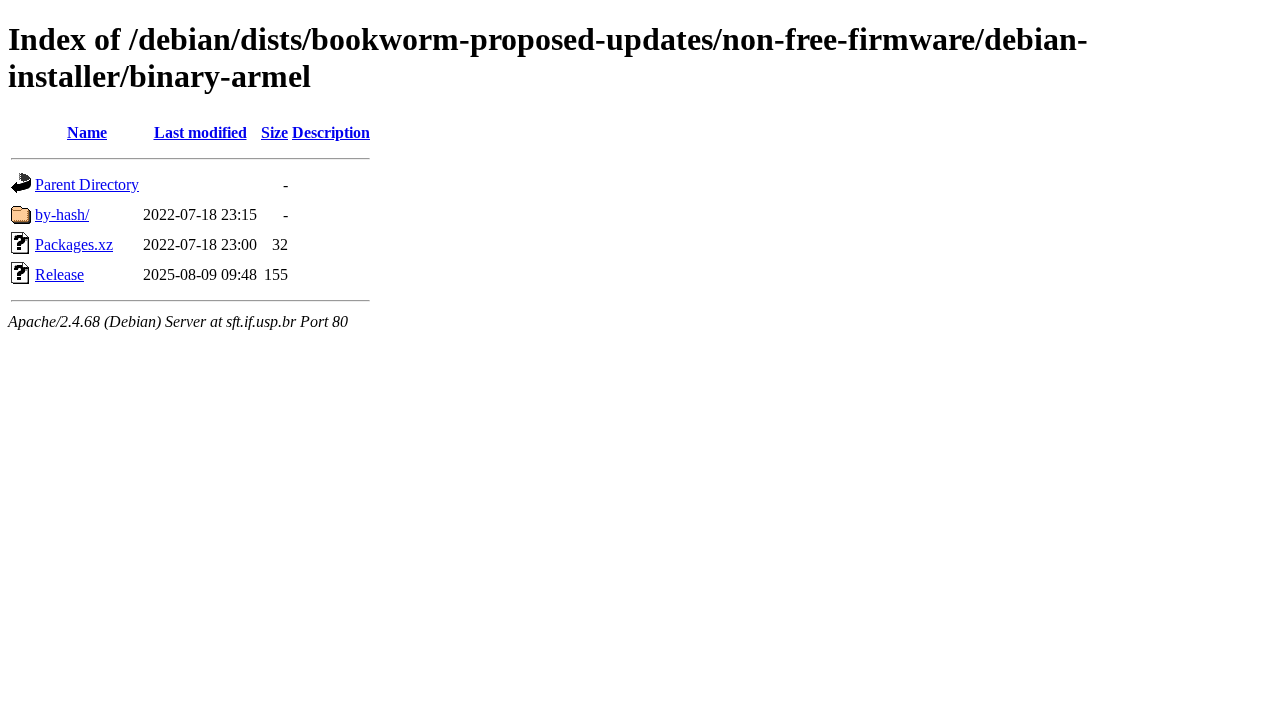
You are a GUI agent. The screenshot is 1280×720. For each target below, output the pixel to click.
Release (59, 274)
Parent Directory (87, 184)
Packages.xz (74, 244)
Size (274, 132)
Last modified (200, 132)
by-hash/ (62, 214)
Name (87, 132)
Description (331, 132)
